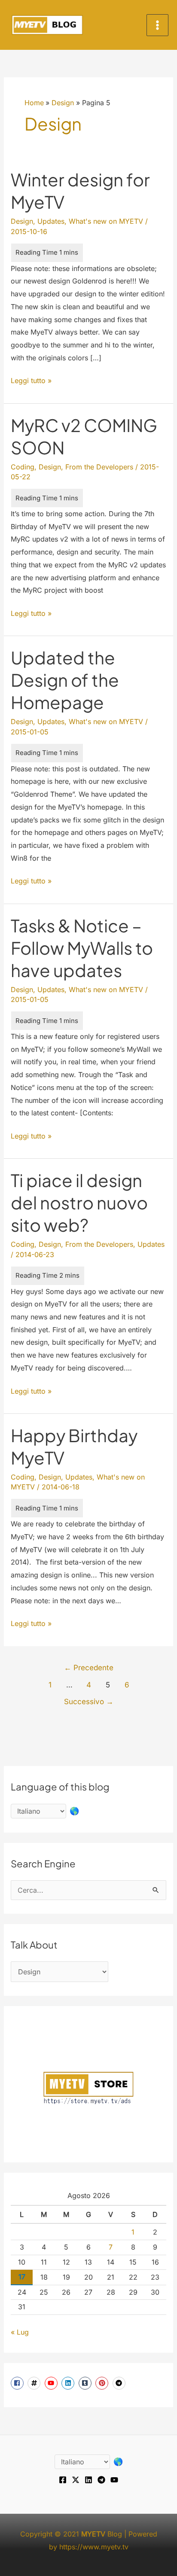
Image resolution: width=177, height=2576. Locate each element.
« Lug (20, 2332)
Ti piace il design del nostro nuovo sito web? (79, 1202)
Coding (23, 467)
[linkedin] (69, 2383)
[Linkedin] (88, 2480)
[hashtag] (35, 2383)
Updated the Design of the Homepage (65, 680)
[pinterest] (103, 2383)
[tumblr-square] (86, 2383)
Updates (51, 221)
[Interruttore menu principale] (157, 25)
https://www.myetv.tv (94, 2547)
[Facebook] (63, 2480)
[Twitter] (76, 2480)
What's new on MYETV (106, 221)
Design (22, 221)
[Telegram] (101, 2480)
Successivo (89, 1701)
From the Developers (99, 467)
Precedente (89, 1667)
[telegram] (120, 2383)
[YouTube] (114, 2480)
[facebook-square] (18, 2383)
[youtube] (52, 2383)
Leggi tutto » (31, 382)
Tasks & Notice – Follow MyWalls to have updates (82, 948)
